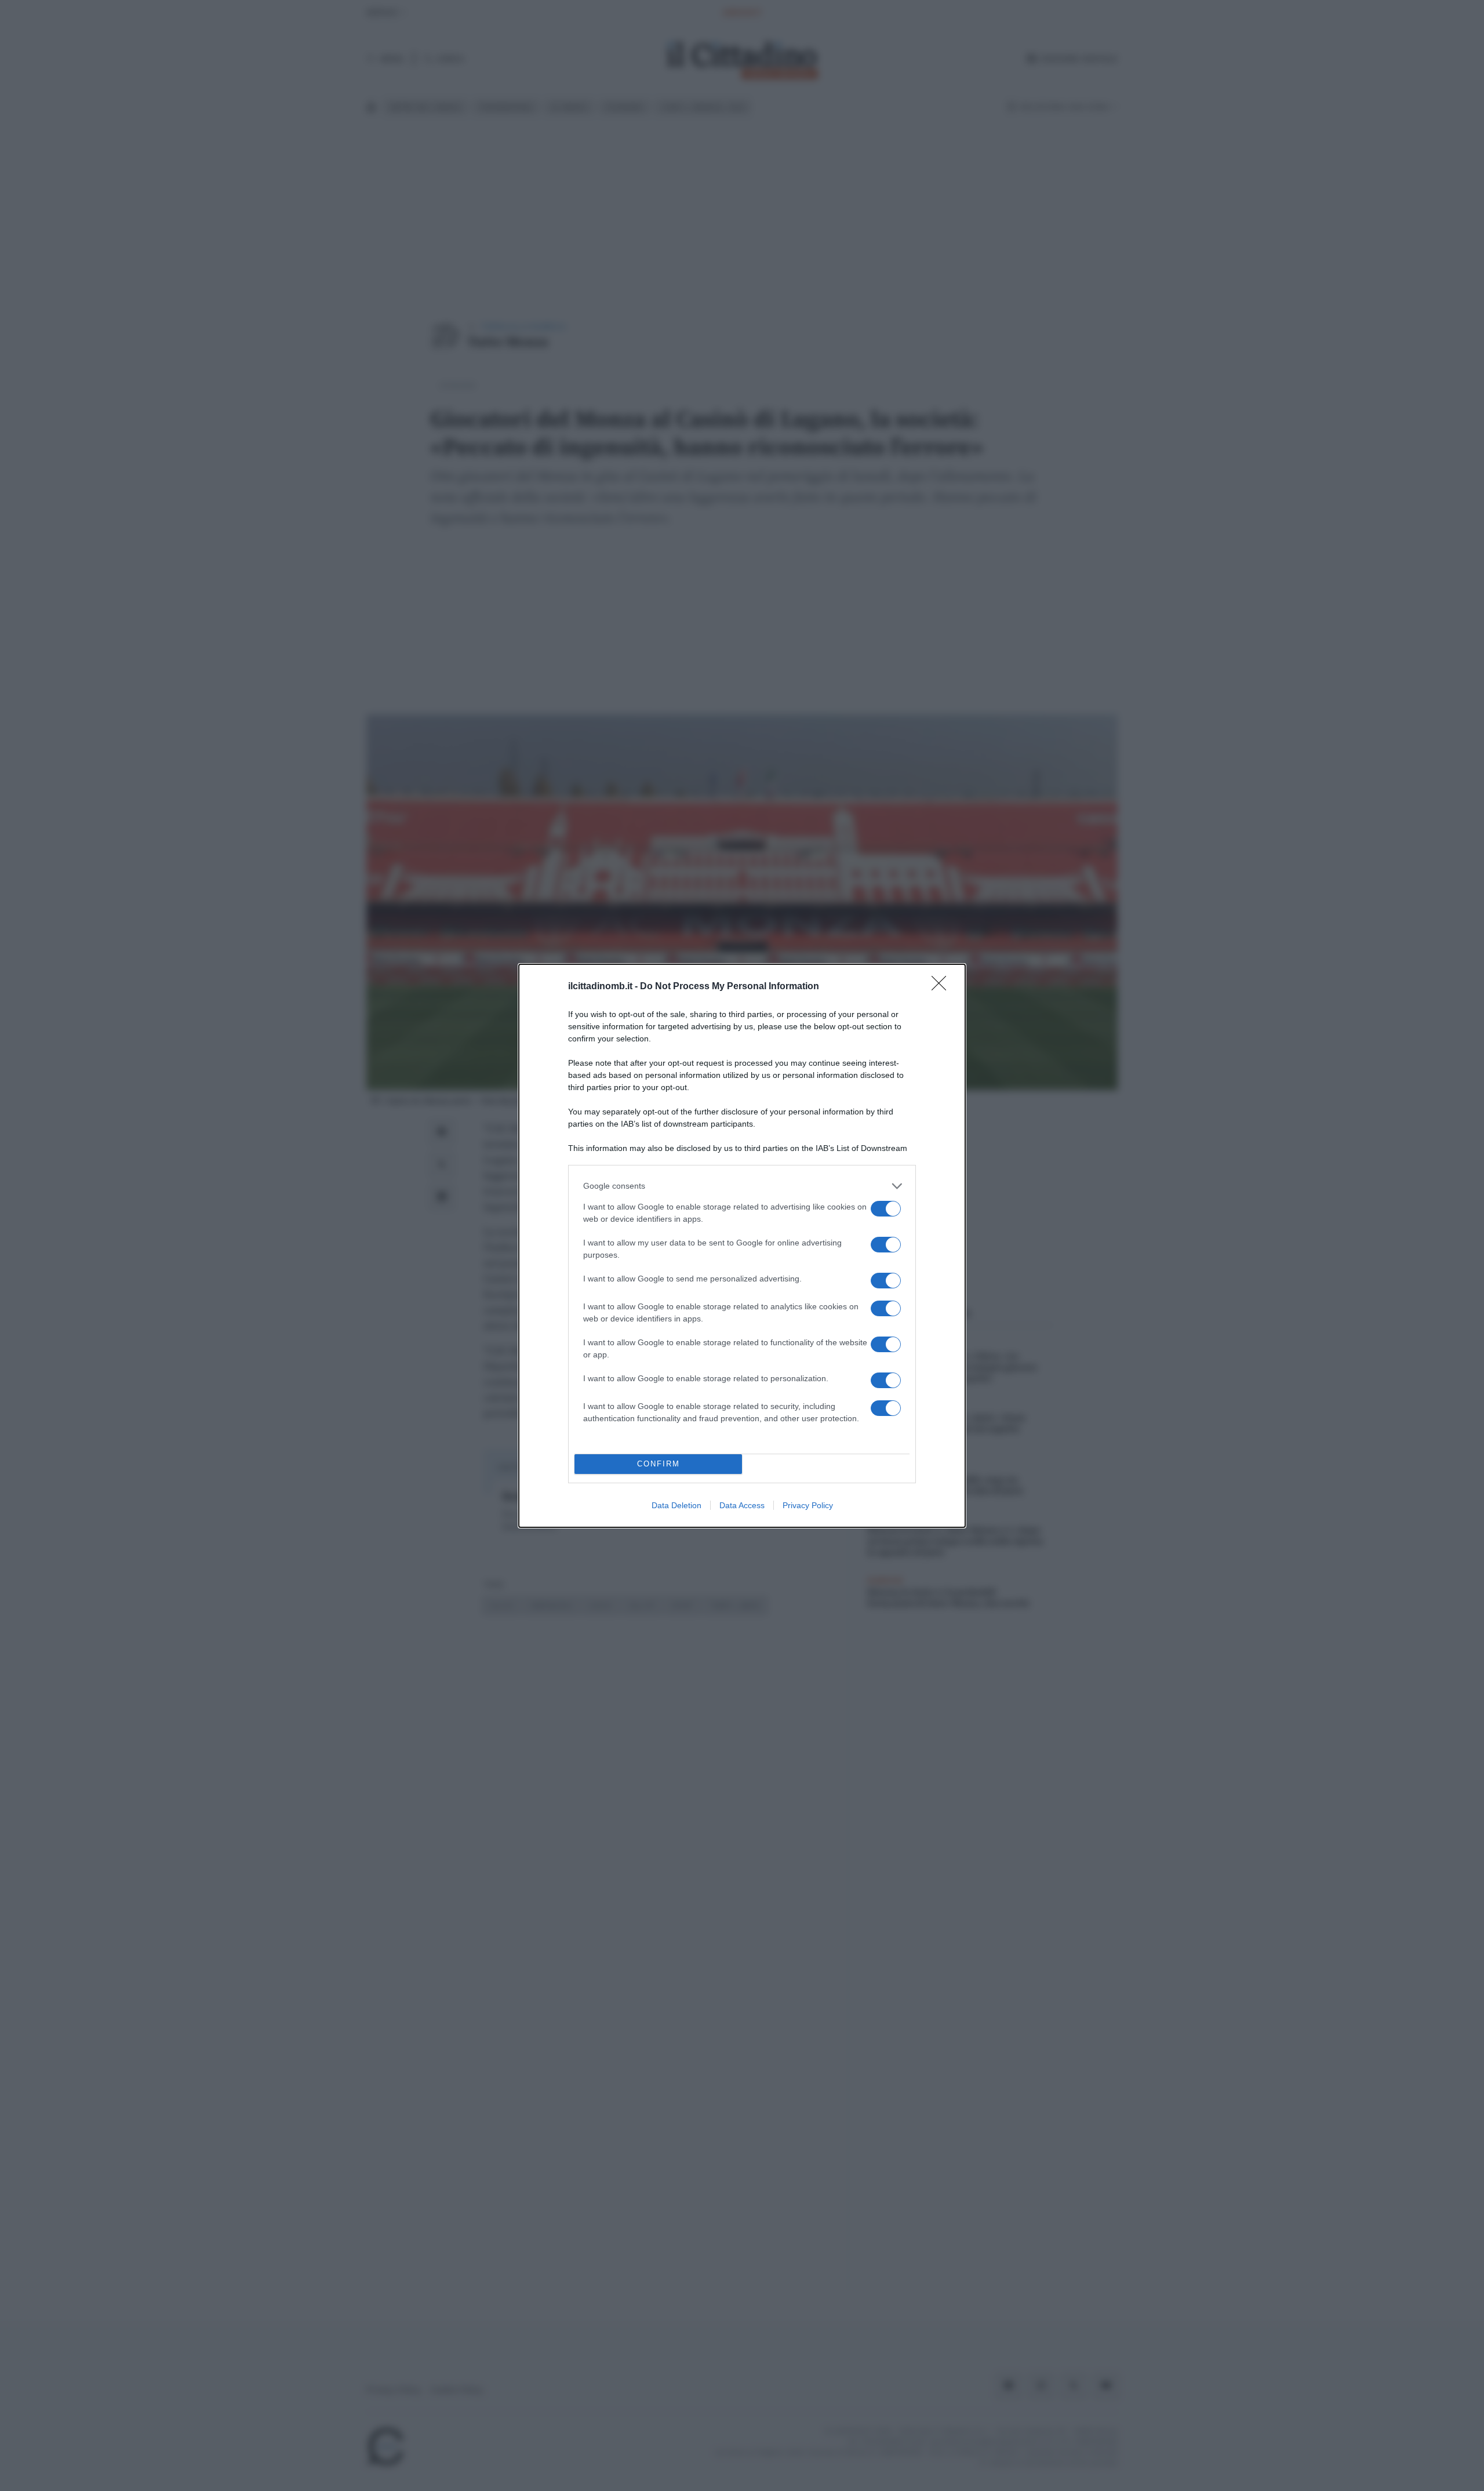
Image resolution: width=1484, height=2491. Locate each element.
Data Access (742, 1505)
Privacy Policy (808, 1505)
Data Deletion (676, 1505)
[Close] (943, 987)
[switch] (886, 1209)
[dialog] (742, 1246)
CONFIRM (659, 1464)
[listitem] (742, 1186)
